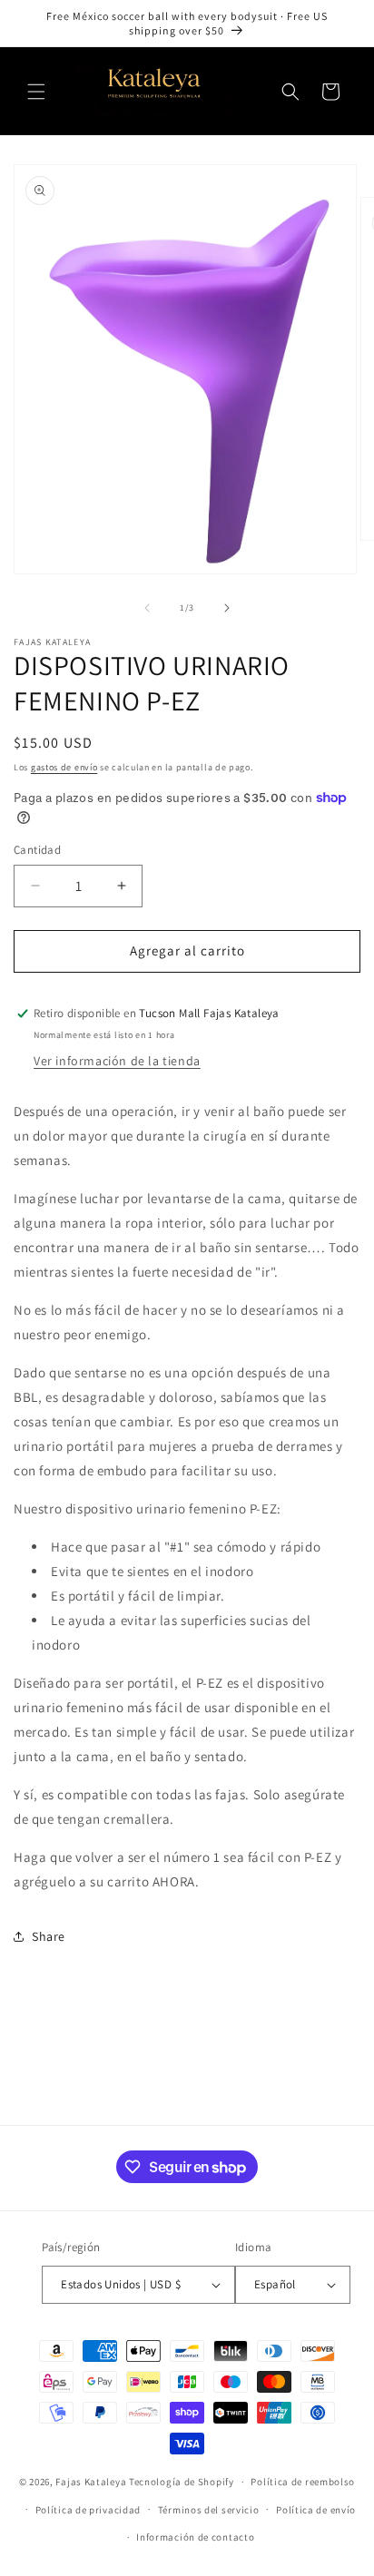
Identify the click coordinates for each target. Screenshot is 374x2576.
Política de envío (316, 2510)
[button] (36, 92)
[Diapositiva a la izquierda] (147, 608)
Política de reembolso (303, 2482)
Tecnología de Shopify (182, 2482)
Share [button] (49, 1936)
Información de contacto (195, 2537)
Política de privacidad (88, 2510)
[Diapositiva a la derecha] (227, 608)
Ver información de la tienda (117, 1061)
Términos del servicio (209, 2510)
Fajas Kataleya (91, 2482)
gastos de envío (64, 767)
